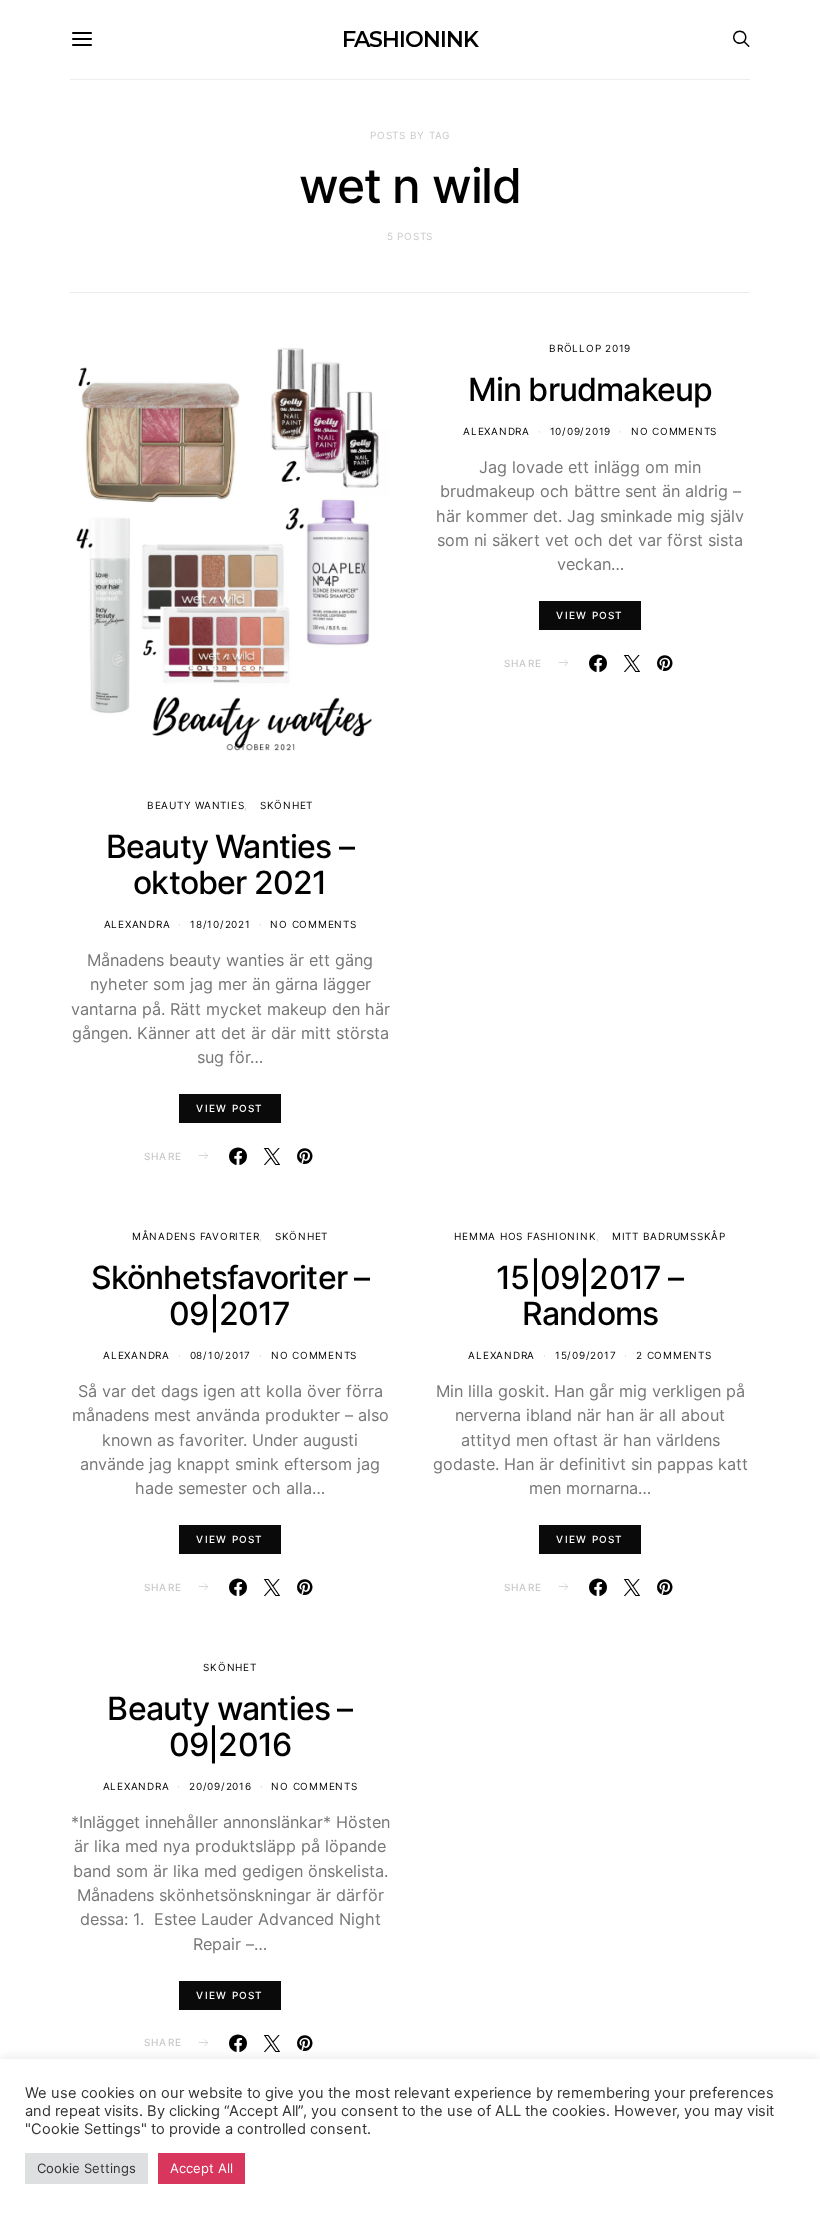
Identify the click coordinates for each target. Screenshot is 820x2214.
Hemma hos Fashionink (525, 1236)
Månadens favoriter (196, 1236)
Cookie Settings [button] (86, 2168)
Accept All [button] (201, 2168)
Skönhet (286, 805)
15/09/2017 (586, 1355)
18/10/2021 (220, 924)
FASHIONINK (409, 39)
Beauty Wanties (196, 805)
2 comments (674, 1355)
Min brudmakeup (590, 389)
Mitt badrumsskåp (669, 1236)
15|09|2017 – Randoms (589, 1295)
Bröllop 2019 (590, 348)
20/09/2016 (220, 1786)
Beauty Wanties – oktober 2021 (230, 864)
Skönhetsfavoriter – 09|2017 (230, 1295)
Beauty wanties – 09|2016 (229, 1726)
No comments (313, 924)
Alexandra (137, 924)
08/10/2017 (221, 1355)
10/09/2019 (581, 431)
